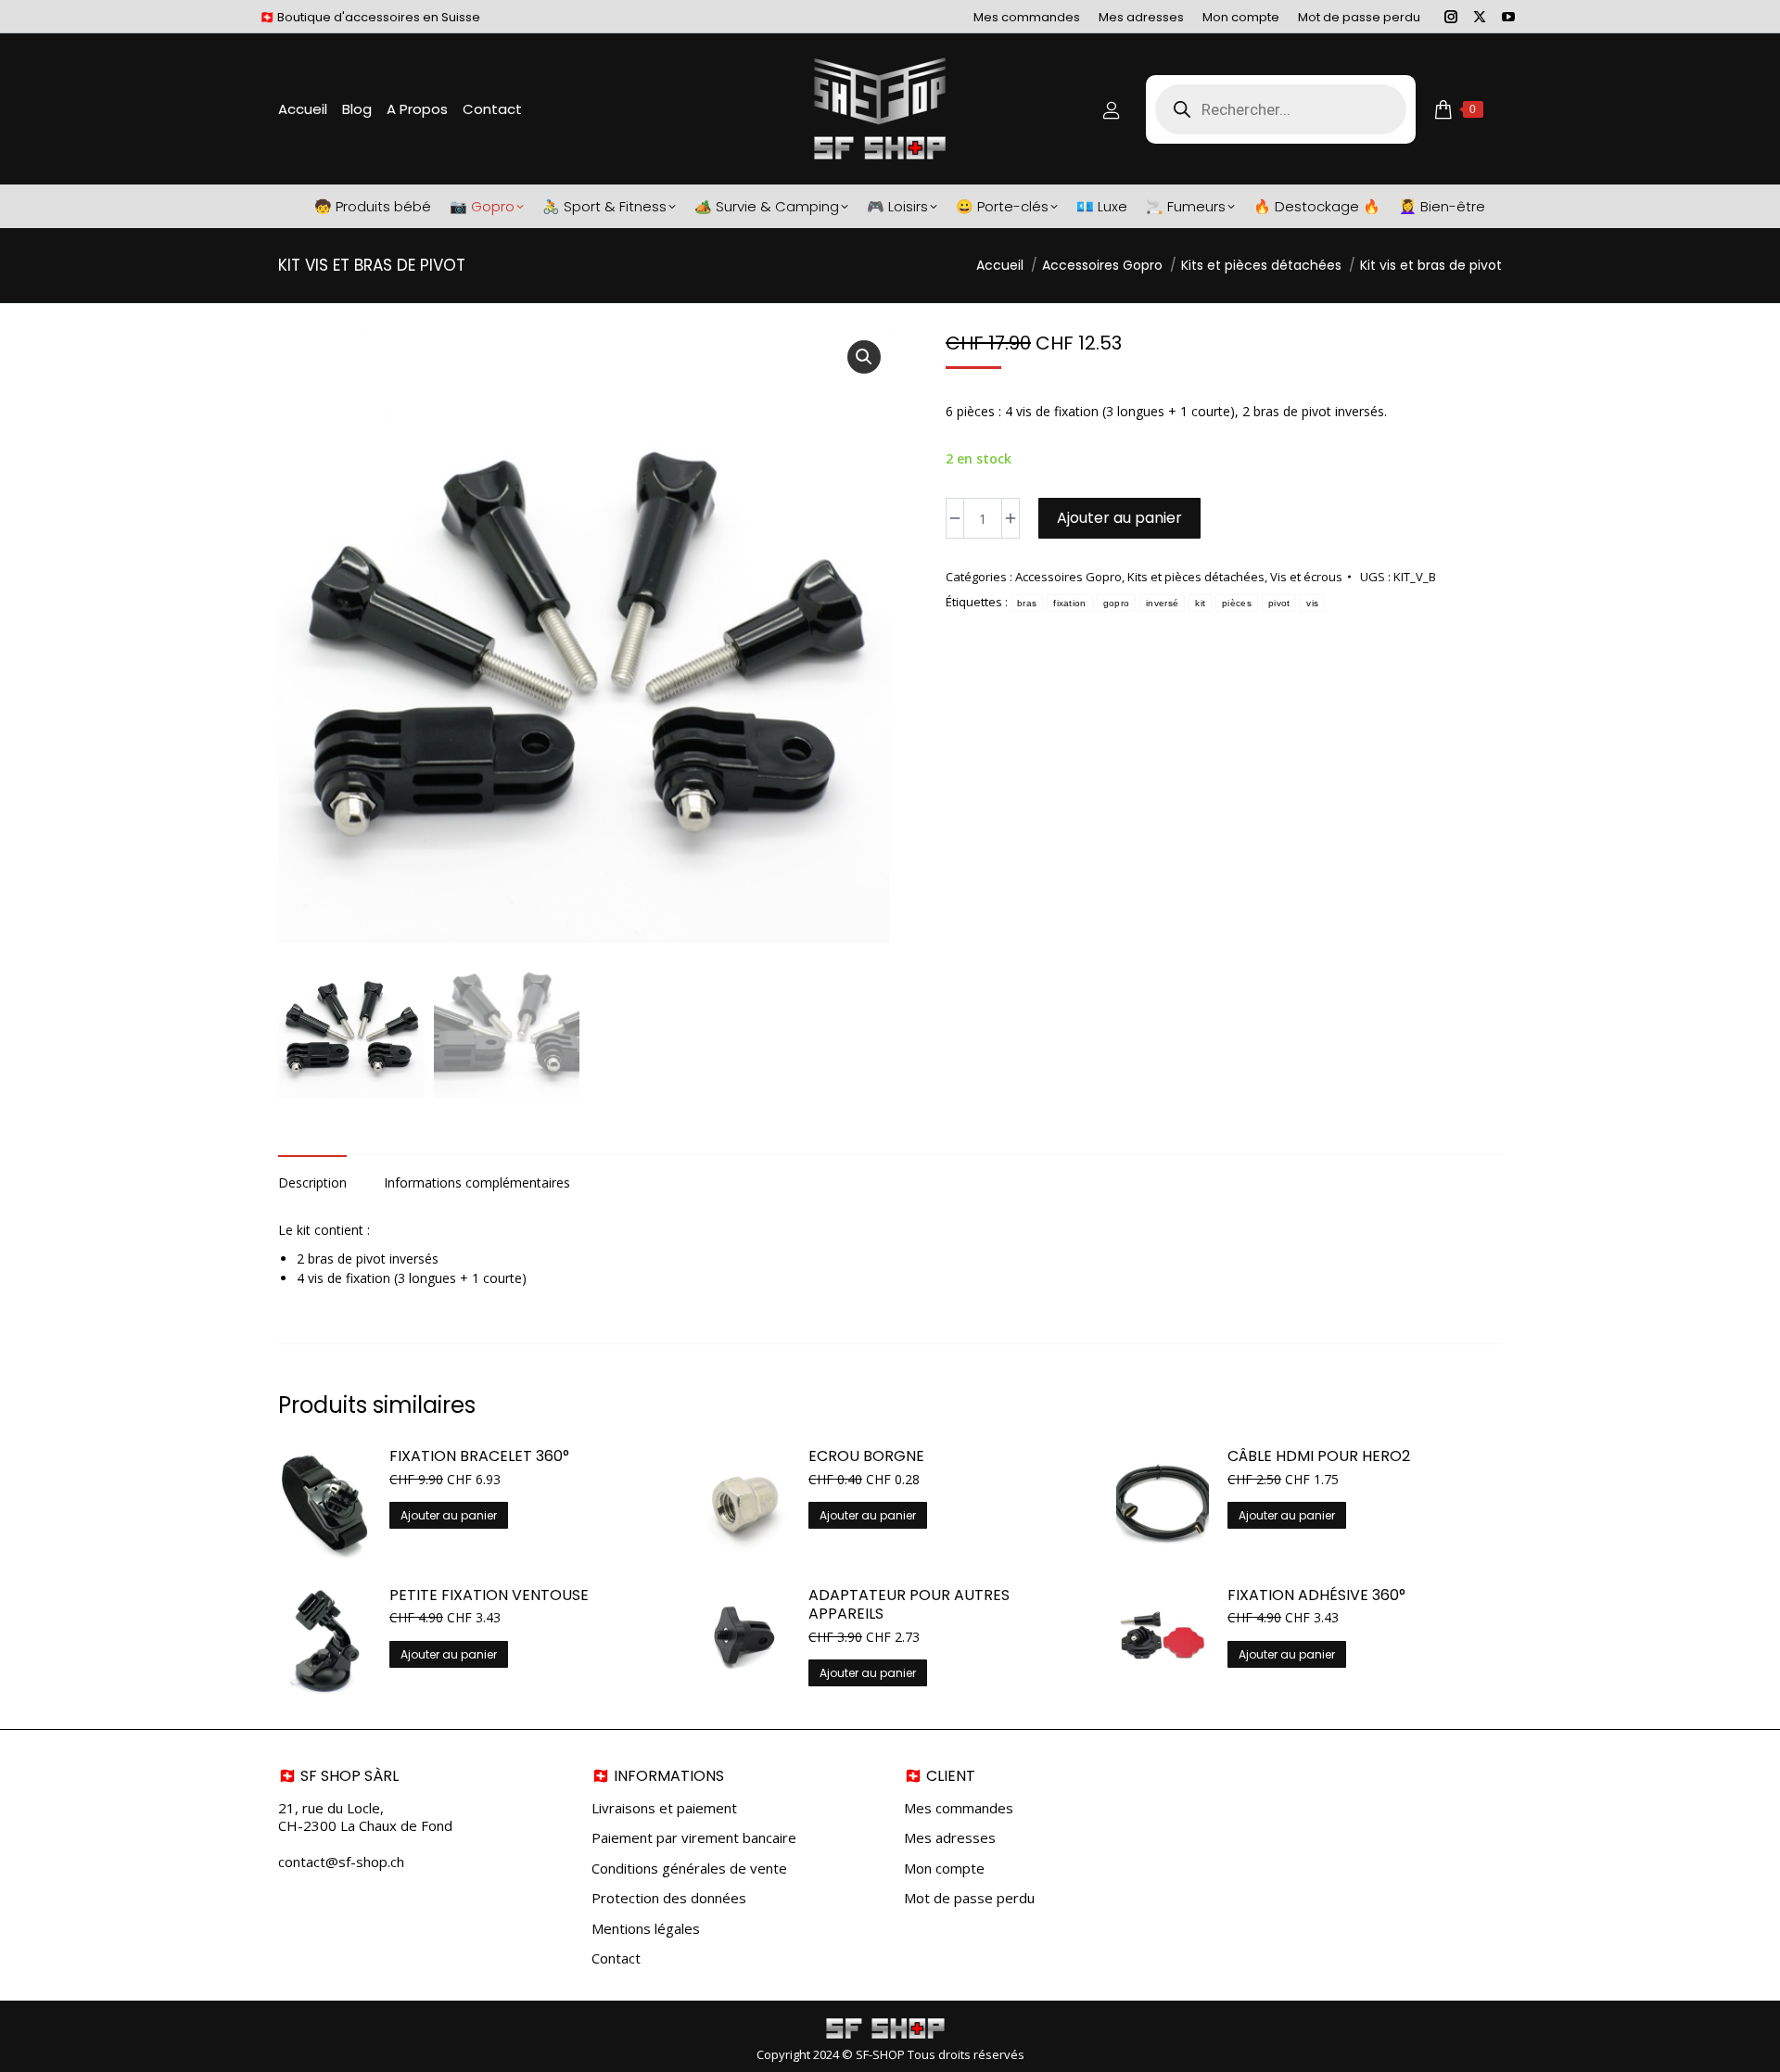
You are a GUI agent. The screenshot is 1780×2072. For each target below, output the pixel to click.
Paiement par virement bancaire (694, 1838)
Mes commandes (959, 1808)
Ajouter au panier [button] (449, 1515)
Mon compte (944, 1869)
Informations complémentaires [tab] (477, 1182)
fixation (1069, 603)
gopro (1117, 603)
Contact (616, 1958)
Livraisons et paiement (664, 1808)
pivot (1279, 603)
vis (1312, 603)
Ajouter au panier (1119, 518)
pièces (1237, 603)
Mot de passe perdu (969, 1898)
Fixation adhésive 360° (1316, 1596)
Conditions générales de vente (689, 1869)
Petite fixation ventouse (489, 1596)
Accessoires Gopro (1068, 577)
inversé (1162, 603)
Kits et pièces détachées (1196, 577)
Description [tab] (312, 1182)
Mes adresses (950, 1838)
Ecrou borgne (866, 1457)
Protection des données (669, 1898)
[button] (864, 357)
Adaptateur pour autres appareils (909, 1606)
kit (1200, 603)
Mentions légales (646, 1929)
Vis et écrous (1306, 577)
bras (1027, 603)
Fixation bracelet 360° (479, 1457)
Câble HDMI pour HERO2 (1319, 1457)
